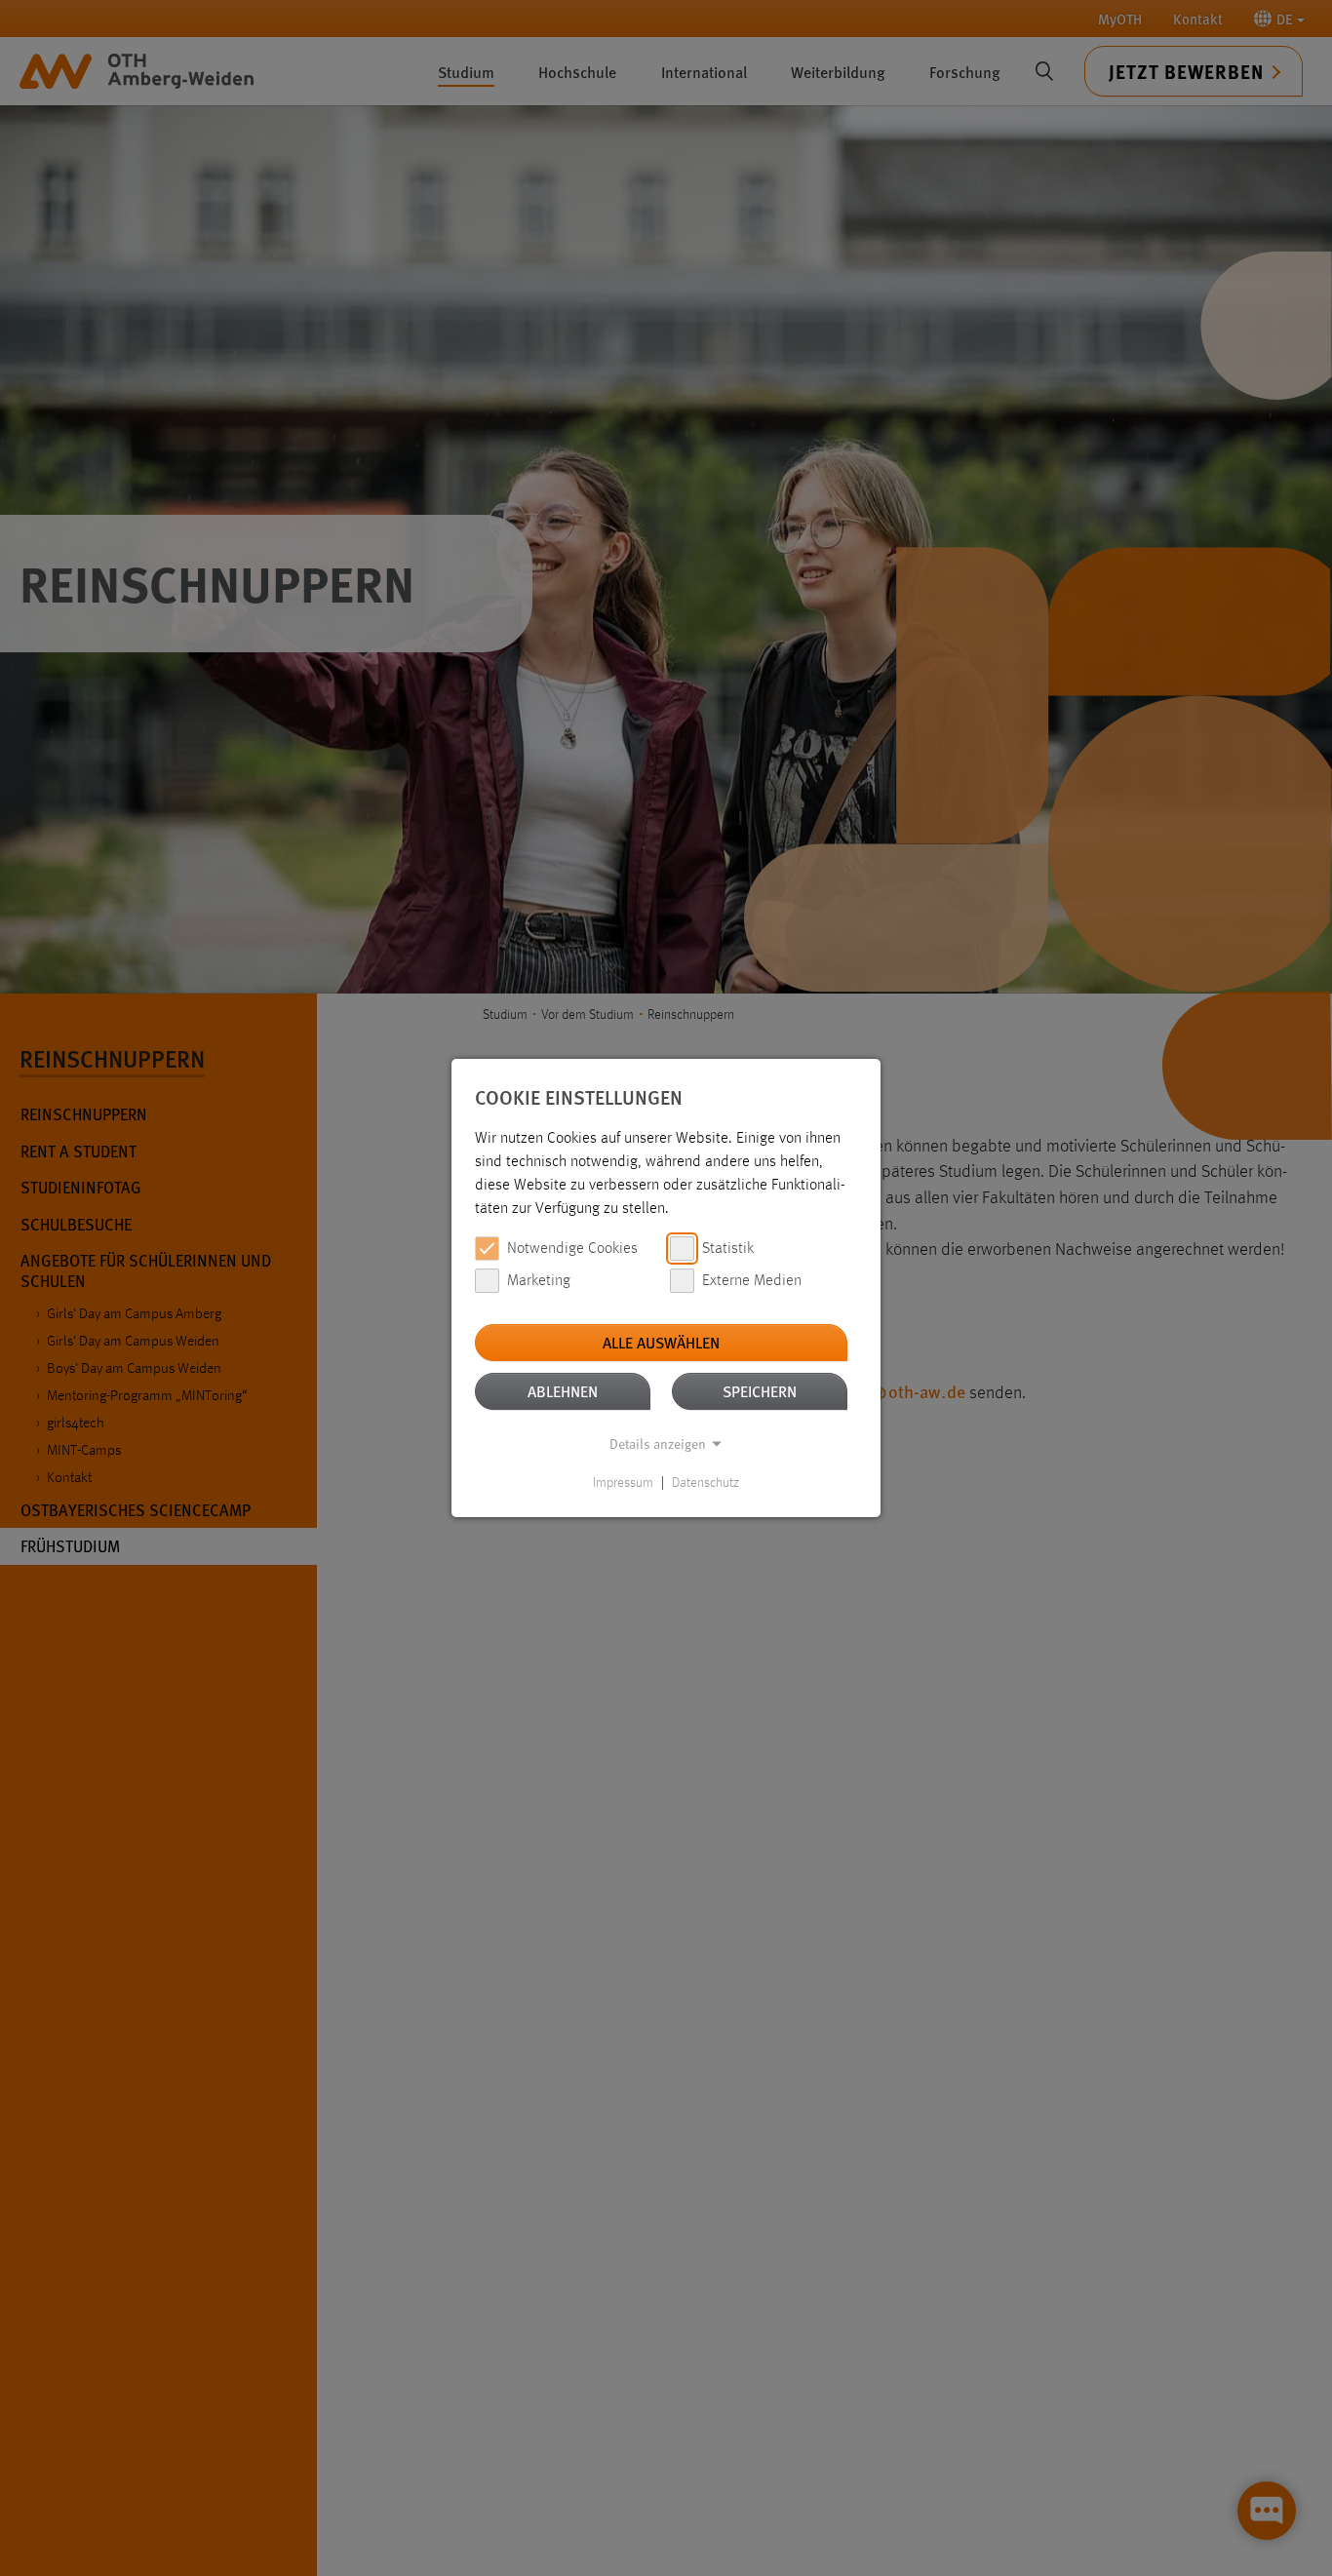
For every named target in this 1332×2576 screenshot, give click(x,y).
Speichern (760, 1391)
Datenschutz (705, 1483)
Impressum (623, 1483)
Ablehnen (563, 1391)
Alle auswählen (661, 1342)
